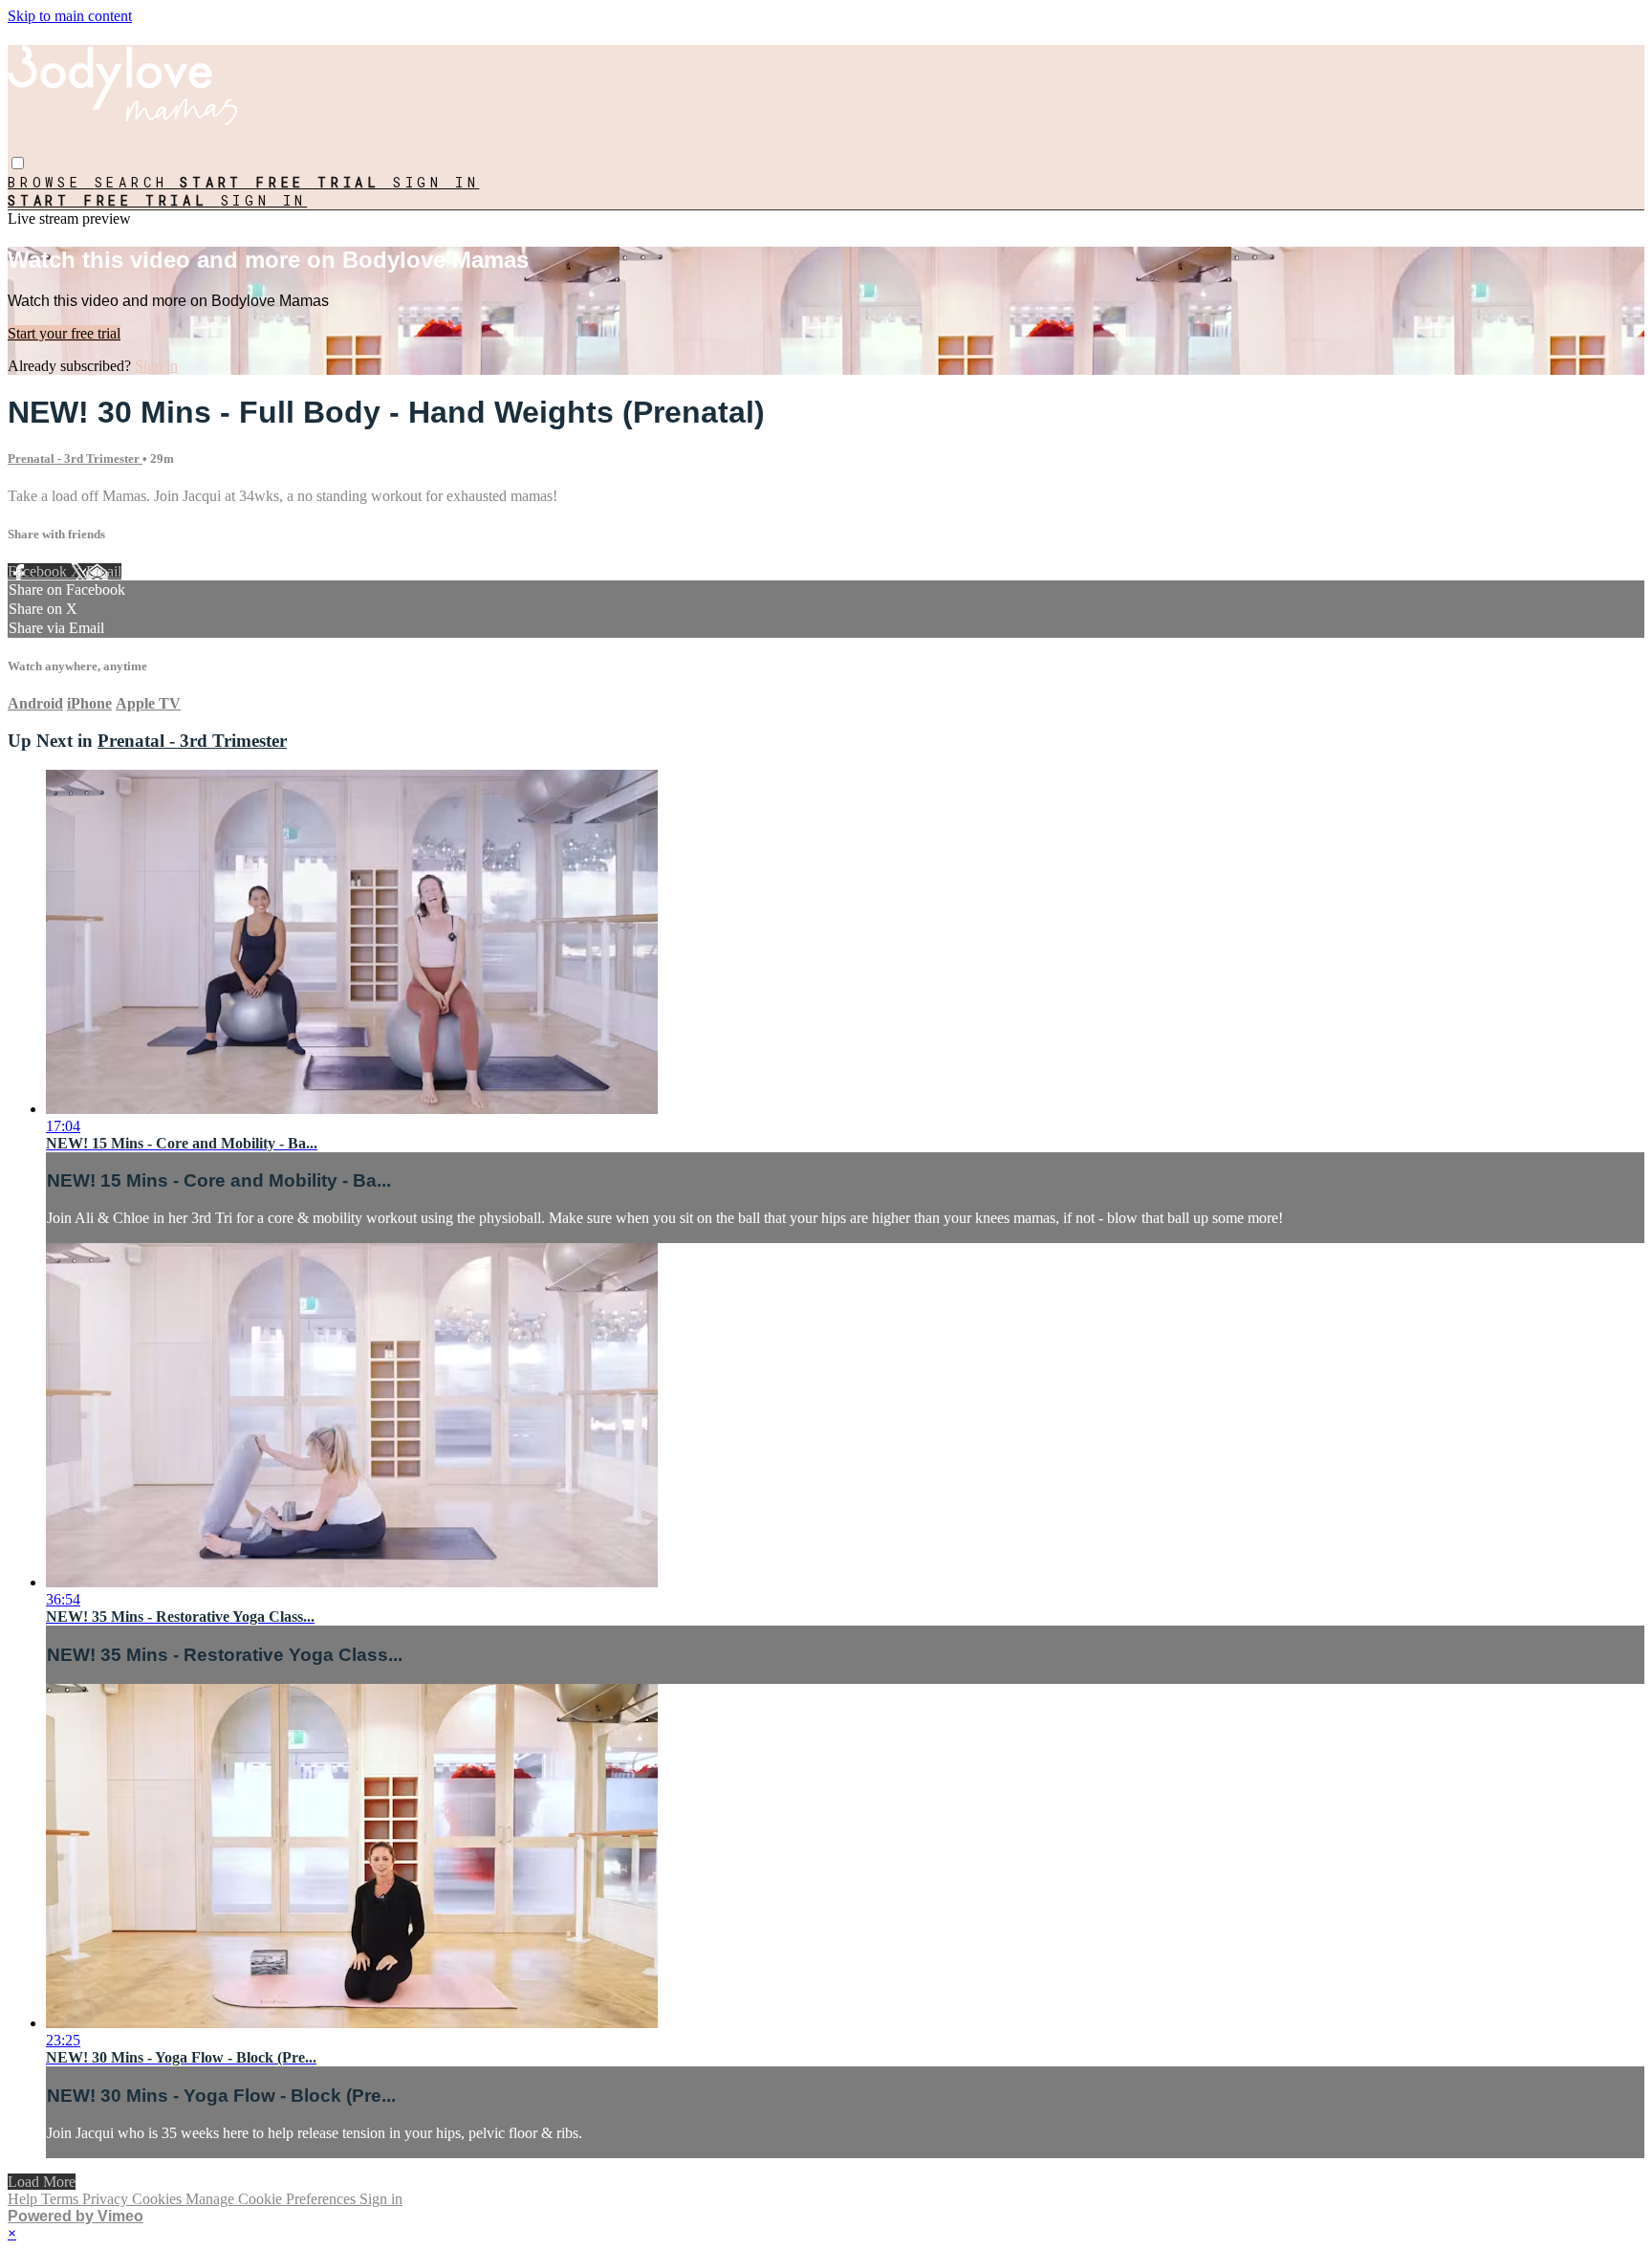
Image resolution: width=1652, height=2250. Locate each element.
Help (24, 2199)
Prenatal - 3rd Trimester (75, 459)
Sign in (436, 182)
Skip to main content (70, 16)
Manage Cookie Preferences (272, 2199)
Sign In (264, 200)
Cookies (159, 2199)
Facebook (39, 571)
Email (104, 571)
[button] (18, 163)
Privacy (107, 2199)
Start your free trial (64, 333)
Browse (51, 182)
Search (138, 182)
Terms (62, 2199)
